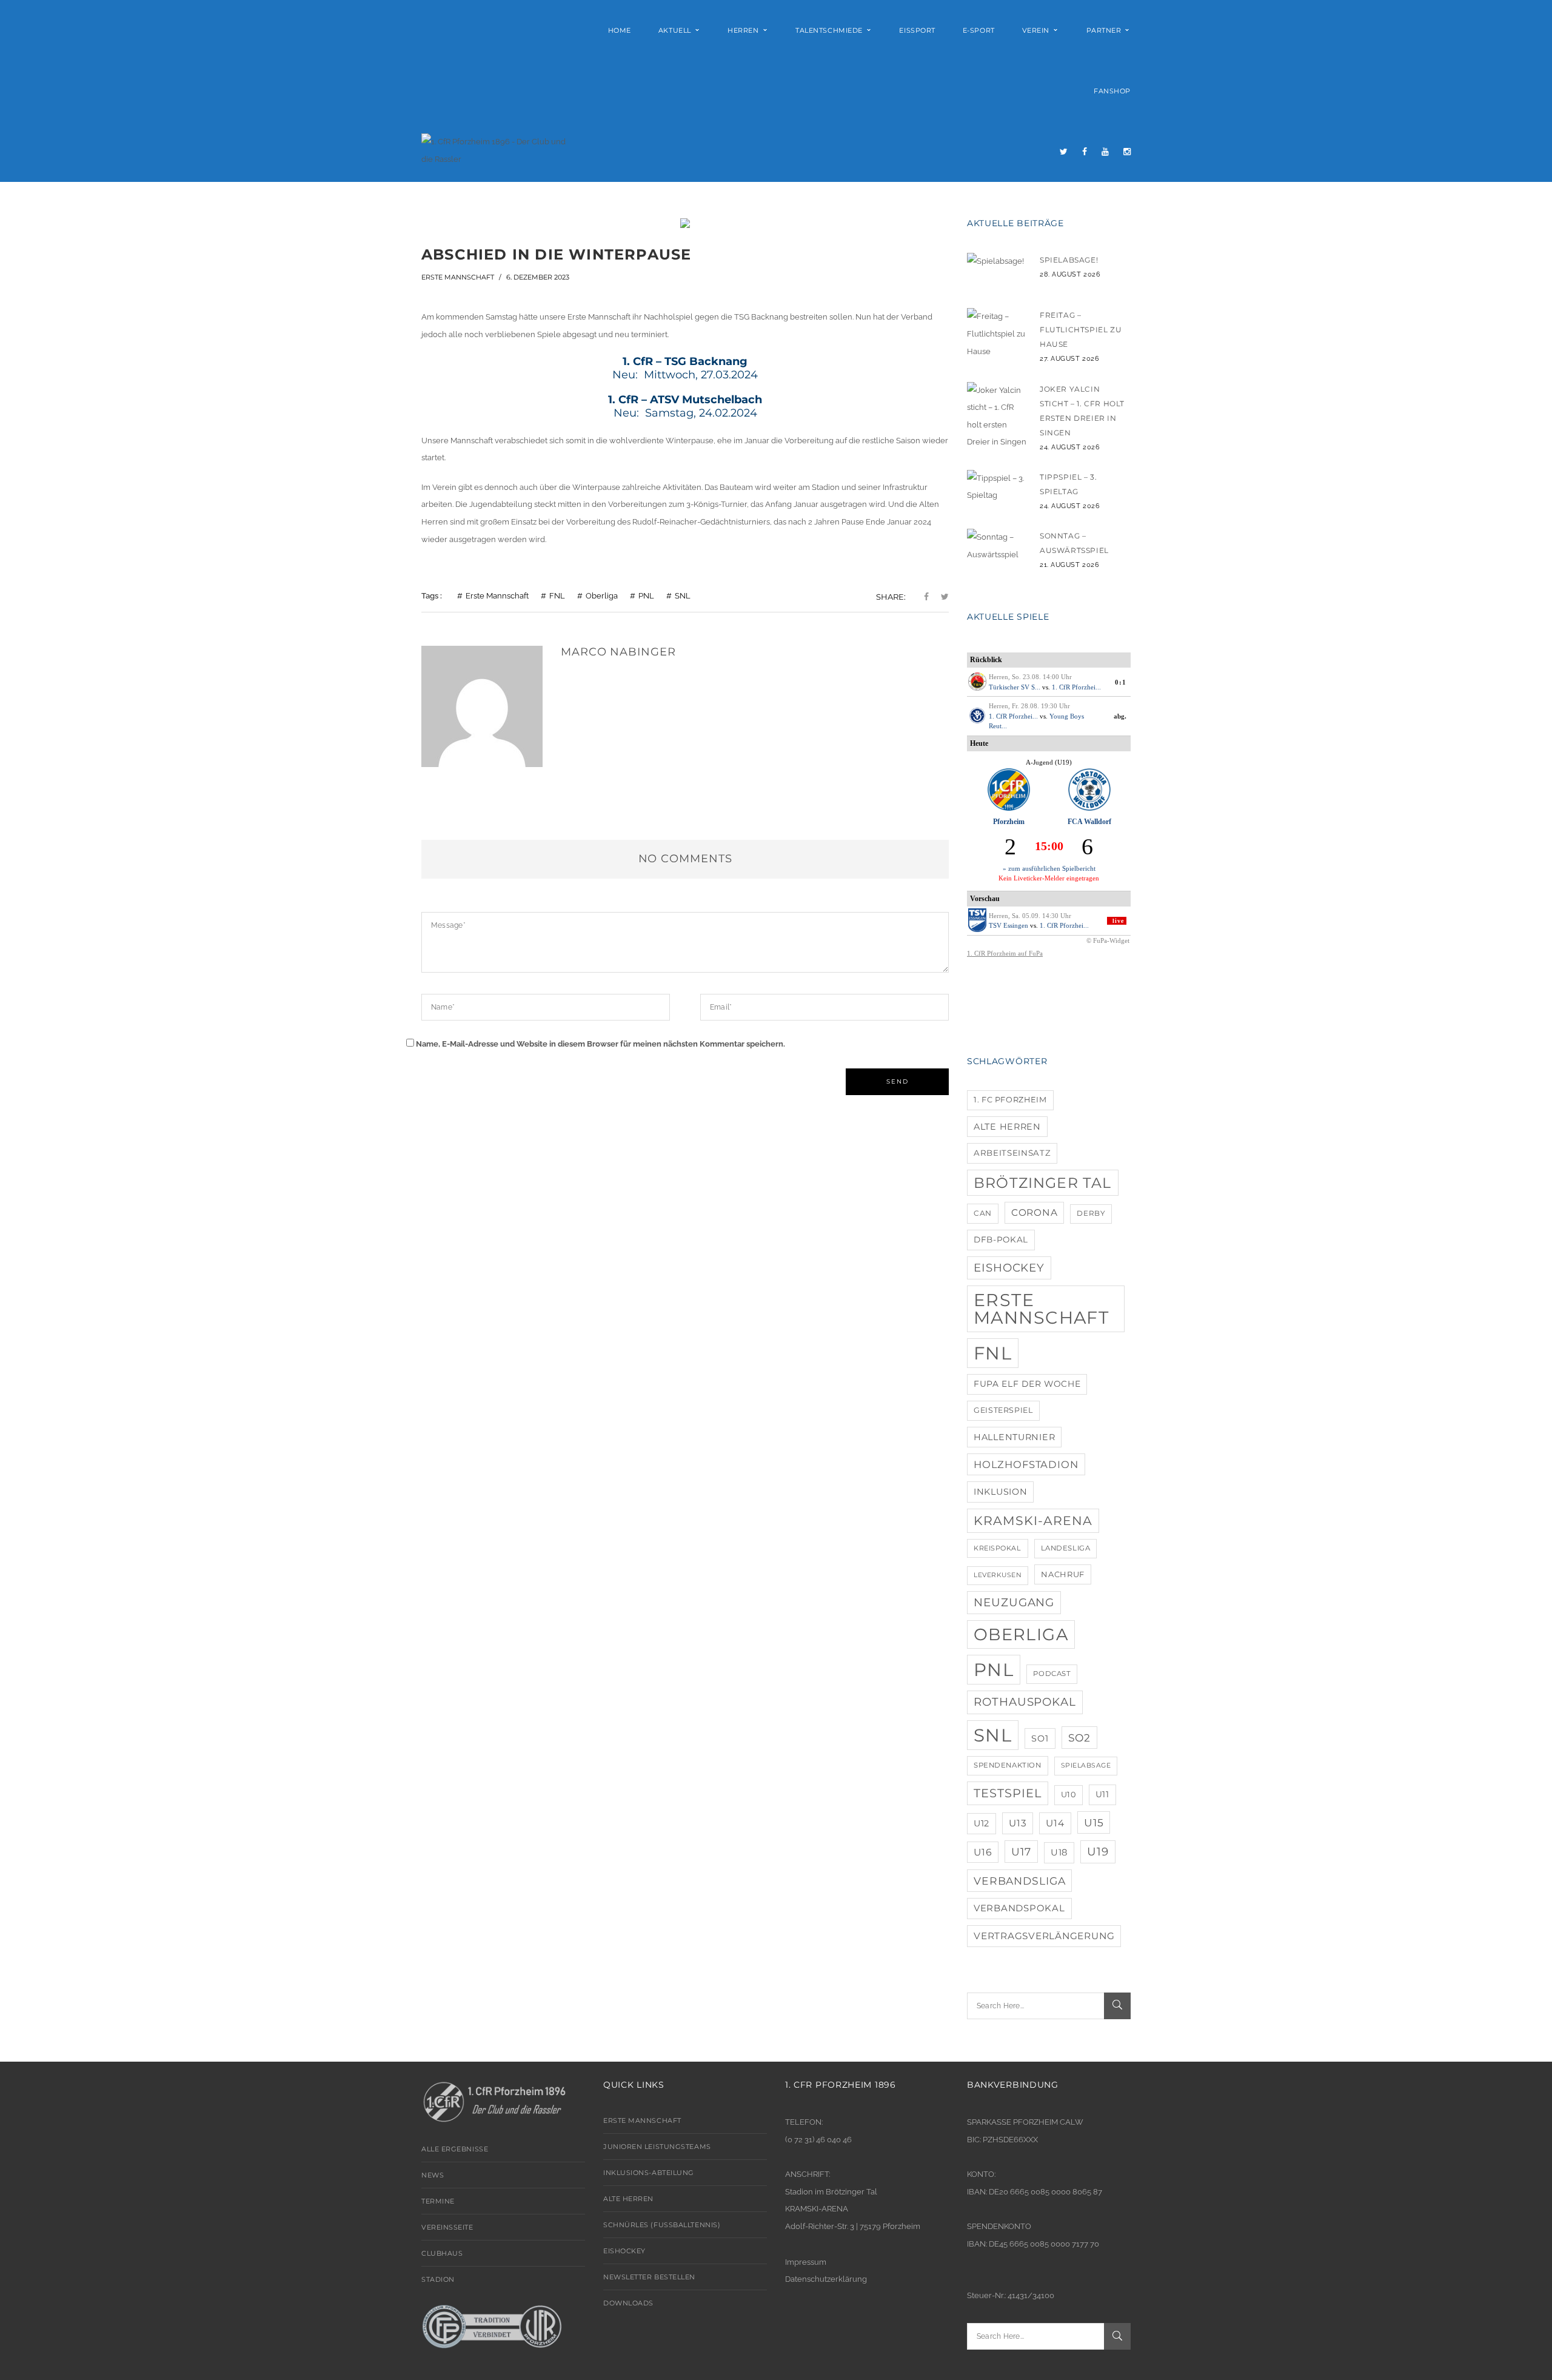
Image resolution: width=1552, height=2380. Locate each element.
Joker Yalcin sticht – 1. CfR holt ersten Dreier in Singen (1082, 411)
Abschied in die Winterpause (556, 254)
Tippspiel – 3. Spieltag (1068, 484)
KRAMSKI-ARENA (1033, 1520)
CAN (983, 1213)
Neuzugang (1014, 1602)
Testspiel (1008, 1793)
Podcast (1052, 1674)
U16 (983, 1852)
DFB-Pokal (1001, 1239)
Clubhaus (442, 2253)
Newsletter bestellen (649, 2277)
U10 (1069, 1795)
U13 (1018, 1823)
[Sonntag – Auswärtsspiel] (997, 549)
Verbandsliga (1019, 1881)
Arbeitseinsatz (1012, 1153)
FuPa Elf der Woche (1027, 1384)
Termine (438, 2201)
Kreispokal (998, 1548)
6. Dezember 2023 (538, 277)
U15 (1094, 1822)
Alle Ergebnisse (455, 2149)
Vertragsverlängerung (1044, 1936)
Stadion (438, 2279)
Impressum (806, 2262)
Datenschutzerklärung (826, 2279)
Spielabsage (1086, 1765)
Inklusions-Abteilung (649, 2173)
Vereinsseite (447, 2227)
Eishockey (1009, 1268)
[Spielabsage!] (997, 273)
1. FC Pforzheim (1010, 1100)
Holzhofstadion (1026, 1464)
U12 (982, 1823)
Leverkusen (998, 1575)
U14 (1055, 1823)
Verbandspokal (1019, 1908)
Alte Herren (1007, 1127)
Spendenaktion (1008, 1765)
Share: (891, 597)
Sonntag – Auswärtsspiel (1074, 543)
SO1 (1040, 1738)
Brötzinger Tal (1043, 1183)
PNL (646, 596)
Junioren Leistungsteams (657, 2147)
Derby (1091, 1213)
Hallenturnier (1014, 1437)
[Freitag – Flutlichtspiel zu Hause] (997, 334)
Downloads (628, 2303)
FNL (557, 596)
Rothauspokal (1025, 1702)
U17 (1021, 1852)
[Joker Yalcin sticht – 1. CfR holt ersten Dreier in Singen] (997, 417)
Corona (1035, 1212)
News (433, 2175)
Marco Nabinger (618, 652)
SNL (683, 596)
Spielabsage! (1069, 260)
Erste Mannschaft (458, 277)
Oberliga (602, 596)
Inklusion (1000, 1492)
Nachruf (1063, 1574)
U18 (1059, 1852)
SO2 (1080, 1738)
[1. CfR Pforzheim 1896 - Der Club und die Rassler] (499, 150)
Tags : (432, 596)
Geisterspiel (1003, 1410)
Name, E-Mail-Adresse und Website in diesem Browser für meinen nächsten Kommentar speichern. (600, 1044)
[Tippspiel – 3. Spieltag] (997, 490)
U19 (1098, 1852)
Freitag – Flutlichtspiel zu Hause (1081, 330)
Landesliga (1066, 1548)
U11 (1102, 1794)
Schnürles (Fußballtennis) (662, 2225)
